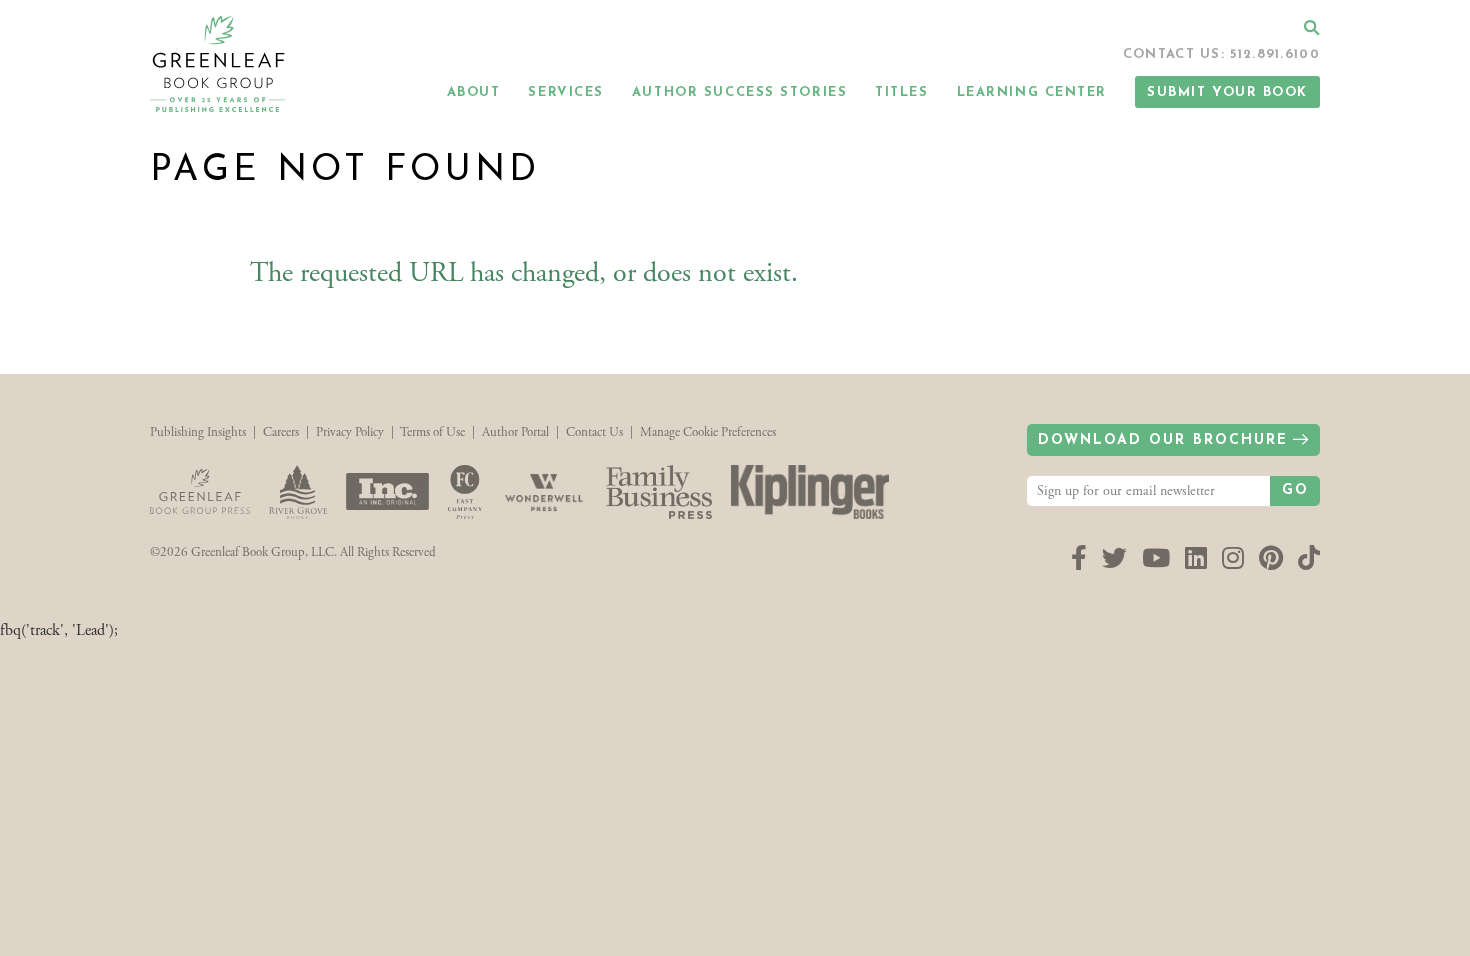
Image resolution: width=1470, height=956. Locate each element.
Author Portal (515, 432)
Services (565, 92)
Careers (281, 432)
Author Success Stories (739, 92)
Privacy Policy (350, 432)
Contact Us (594, 432)
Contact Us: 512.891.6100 (1221, 54)
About (474, 92)
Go (1295, 490)
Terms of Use (432, 432)
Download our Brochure (1163, 440)
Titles (901, 92)
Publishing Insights (198, 432)
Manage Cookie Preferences (708, 432)
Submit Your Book (1227, 92)
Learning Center (1032, 92)
